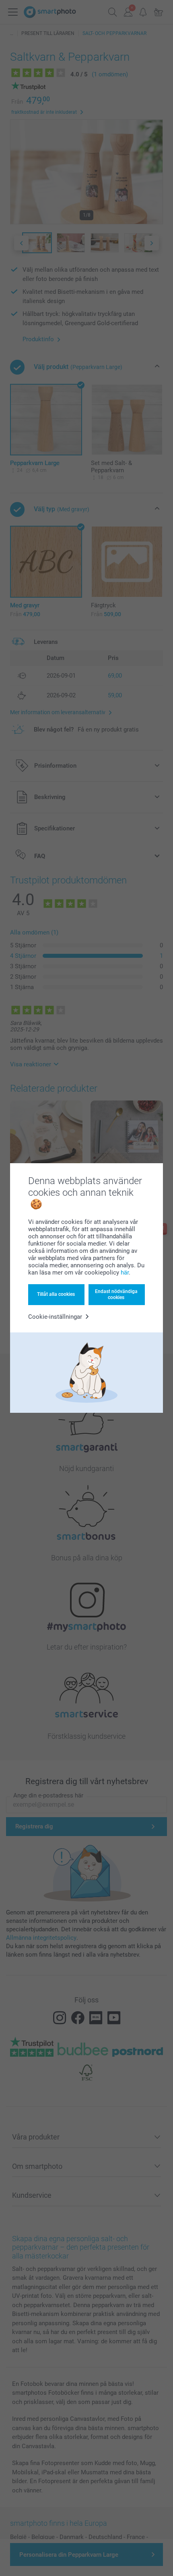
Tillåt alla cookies (56, 1294)
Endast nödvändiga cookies (116, 1294)
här (125, 1273)
